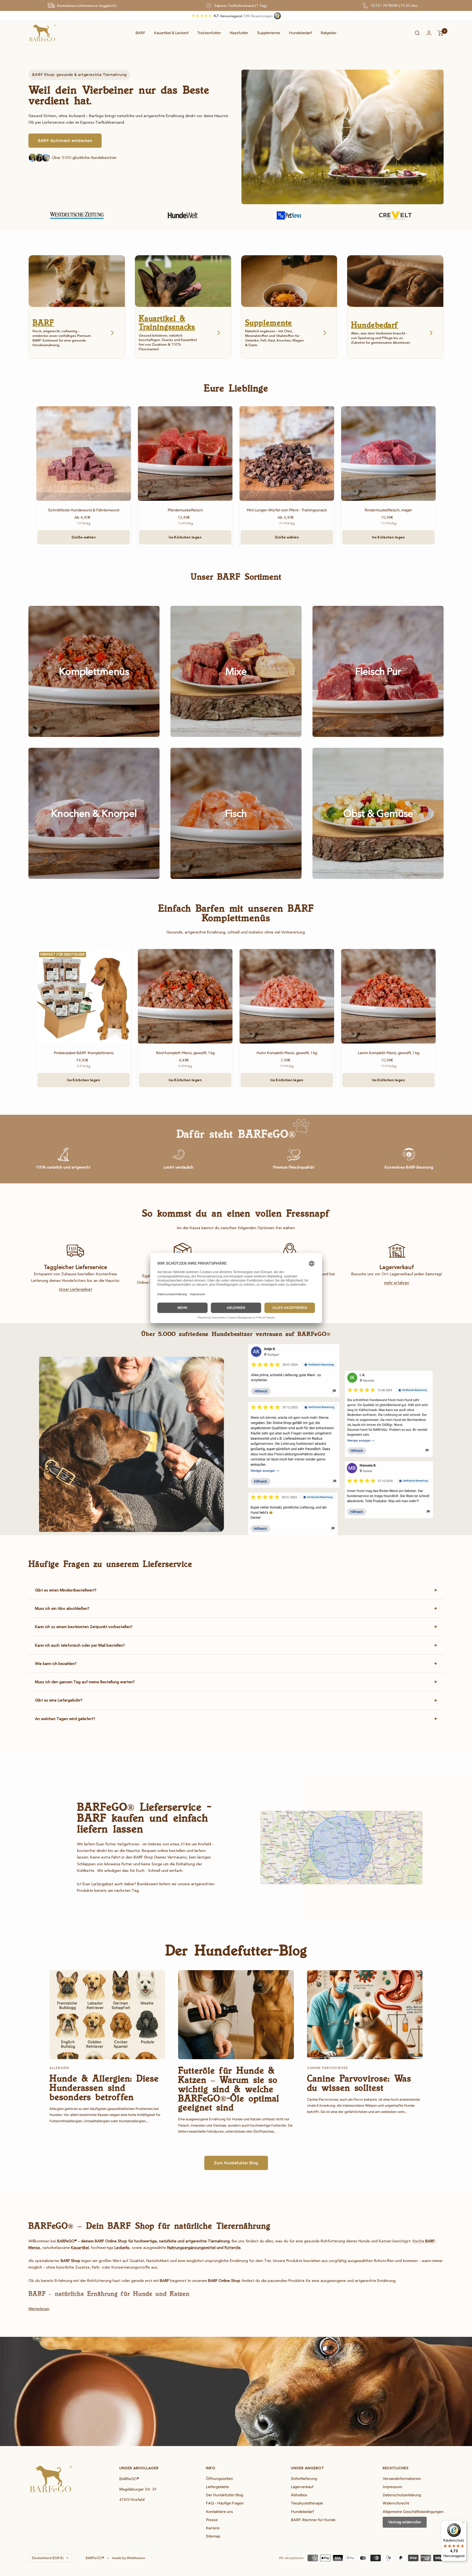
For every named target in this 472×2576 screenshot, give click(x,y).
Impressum (392, 2487)
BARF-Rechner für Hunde (313, 2520)
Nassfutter (239, 33)
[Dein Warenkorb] (441, 33)
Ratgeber (329, 33)
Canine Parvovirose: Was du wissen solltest (359, 2083)
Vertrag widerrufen (405, 2522)
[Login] (429, 33)
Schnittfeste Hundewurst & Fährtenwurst (84, 510)
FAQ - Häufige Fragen (225, 2503)
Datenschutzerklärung (402, 2495)
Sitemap (213, 2536)
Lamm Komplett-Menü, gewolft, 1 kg (389, 1053)
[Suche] (417, 33)
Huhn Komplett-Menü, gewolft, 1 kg (287, 1053)
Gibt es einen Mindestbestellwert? (66, 1590)
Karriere (213, 2528)
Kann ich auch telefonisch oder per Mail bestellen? (80, 1645)
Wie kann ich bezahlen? (56, 1664)
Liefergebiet (102, 1884)
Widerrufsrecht (396, 2503)
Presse (212, 2520)
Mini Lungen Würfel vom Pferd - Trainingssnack (287, 510)
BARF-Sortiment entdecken (65, 141)
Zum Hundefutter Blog (236, 2163)
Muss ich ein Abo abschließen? (62, 1608)
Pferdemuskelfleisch (185, 510)
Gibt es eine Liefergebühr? (59, 1700)
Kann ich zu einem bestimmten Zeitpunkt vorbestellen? (84, 1627)
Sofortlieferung (304, 2479)
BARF (140, 33)
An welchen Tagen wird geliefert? (65, 1719)
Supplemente (269, 33)
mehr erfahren (397, 1283)
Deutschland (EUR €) (48, 2558)
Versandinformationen (402, 2479)
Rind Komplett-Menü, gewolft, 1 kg (185, 1053)
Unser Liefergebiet (76, 1289)
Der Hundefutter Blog (225, 2495)
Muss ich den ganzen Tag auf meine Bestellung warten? (85, 1682)
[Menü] (463, 2524)
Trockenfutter (209, 33)
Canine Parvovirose (328, 2068)
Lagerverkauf (302, 2487)
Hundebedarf (300, 33)
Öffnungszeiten (219, 2479)
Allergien (59, 2068)
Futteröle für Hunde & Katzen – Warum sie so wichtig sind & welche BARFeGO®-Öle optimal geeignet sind (229, 2089)
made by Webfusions (128, 2558)
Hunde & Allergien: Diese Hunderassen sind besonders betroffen (104, 2087)
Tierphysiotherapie (307, 2503)
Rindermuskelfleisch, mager (388, 510)
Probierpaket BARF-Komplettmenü (84, 1053)
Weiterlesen (39, 2309)
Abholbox (299, 2495)
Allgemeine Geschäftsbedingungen (413, 2512)
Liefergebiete (217, 2487)
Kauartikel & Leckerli (171, 33)
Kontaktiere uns (219, 2512)
